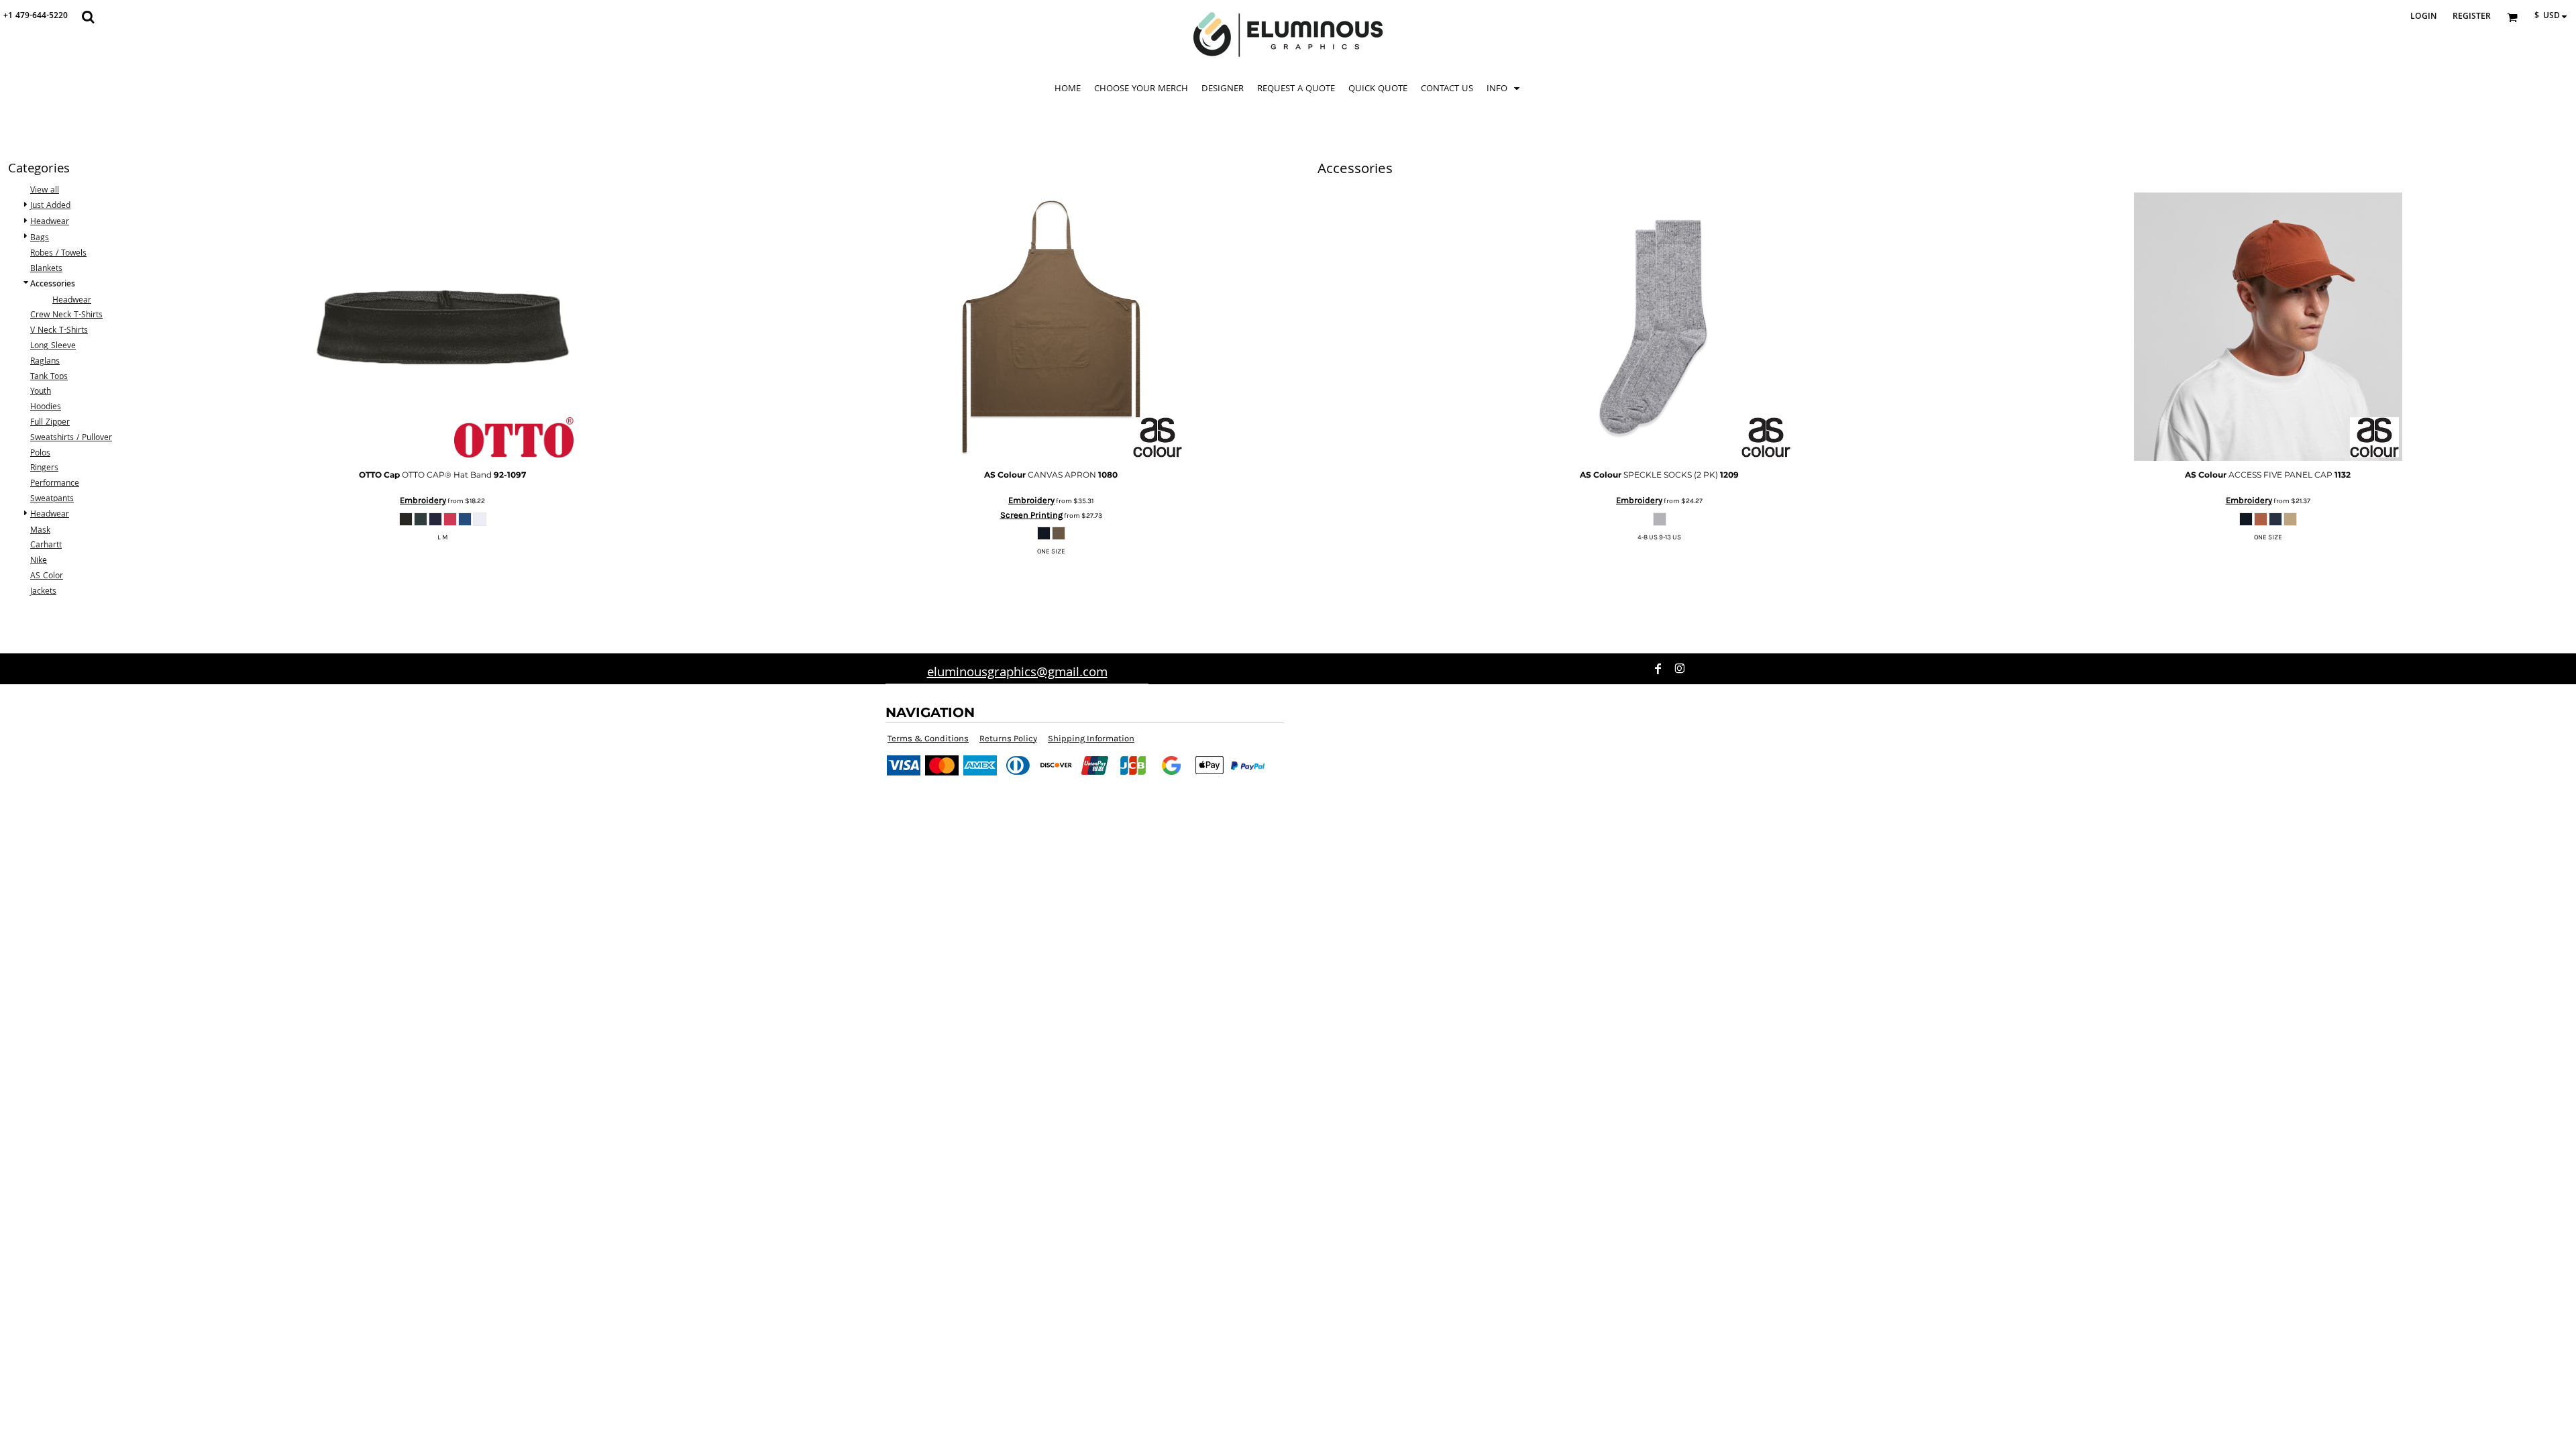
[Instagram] (1680, 669)
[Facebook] (1658, 669)
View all (45, 191)
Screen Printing (1031, 515)
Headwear (50, 222)
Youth (41, 392)
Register (2472, 17)
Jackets (43, 592)
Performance (55, 484)
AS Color (47, 577)
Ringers (44, 469)
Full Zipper (50, 423)
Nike (39, 561)
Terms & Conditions (928, 738)
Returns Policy (1008, 738)
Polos (40, 454)
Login (2423, 17)
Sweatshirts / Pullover (71, 438)
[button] (88, 17)
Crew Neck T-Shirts (66, 316)
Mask (40, 531)
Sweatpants (52, 499)
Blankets (46, 269)
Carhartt (46, 546)
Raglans (45, 362)
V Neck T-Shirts (59, 331)
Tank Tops (49, 377)
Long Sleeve (53, 346)
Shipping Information (1091, 738)
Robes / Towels (58, 254)
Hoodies (46, 408)
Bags (40, 238)
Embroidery (423, 500)
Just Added (50, 206)
